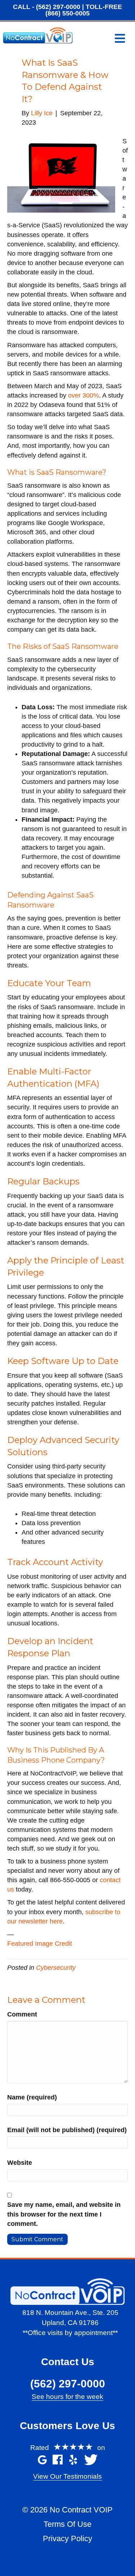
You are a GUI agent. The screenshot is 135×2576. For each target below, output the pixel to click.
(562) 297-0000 (58, 7)
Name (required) (32, 2097)
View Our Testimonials (67, 2476)
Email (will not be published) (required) (67, 2130)
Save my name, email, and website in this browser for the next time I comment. (64, 2214)
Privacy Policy (67, 2538)
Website (20, 2163)
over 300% (84, 395)
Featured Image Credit (40, 1944)
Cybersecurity (56, 1968)
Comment (22, 2014)
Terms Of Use (67, 2524)
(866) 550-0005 (67, 13)
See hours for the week (67, 2397)
